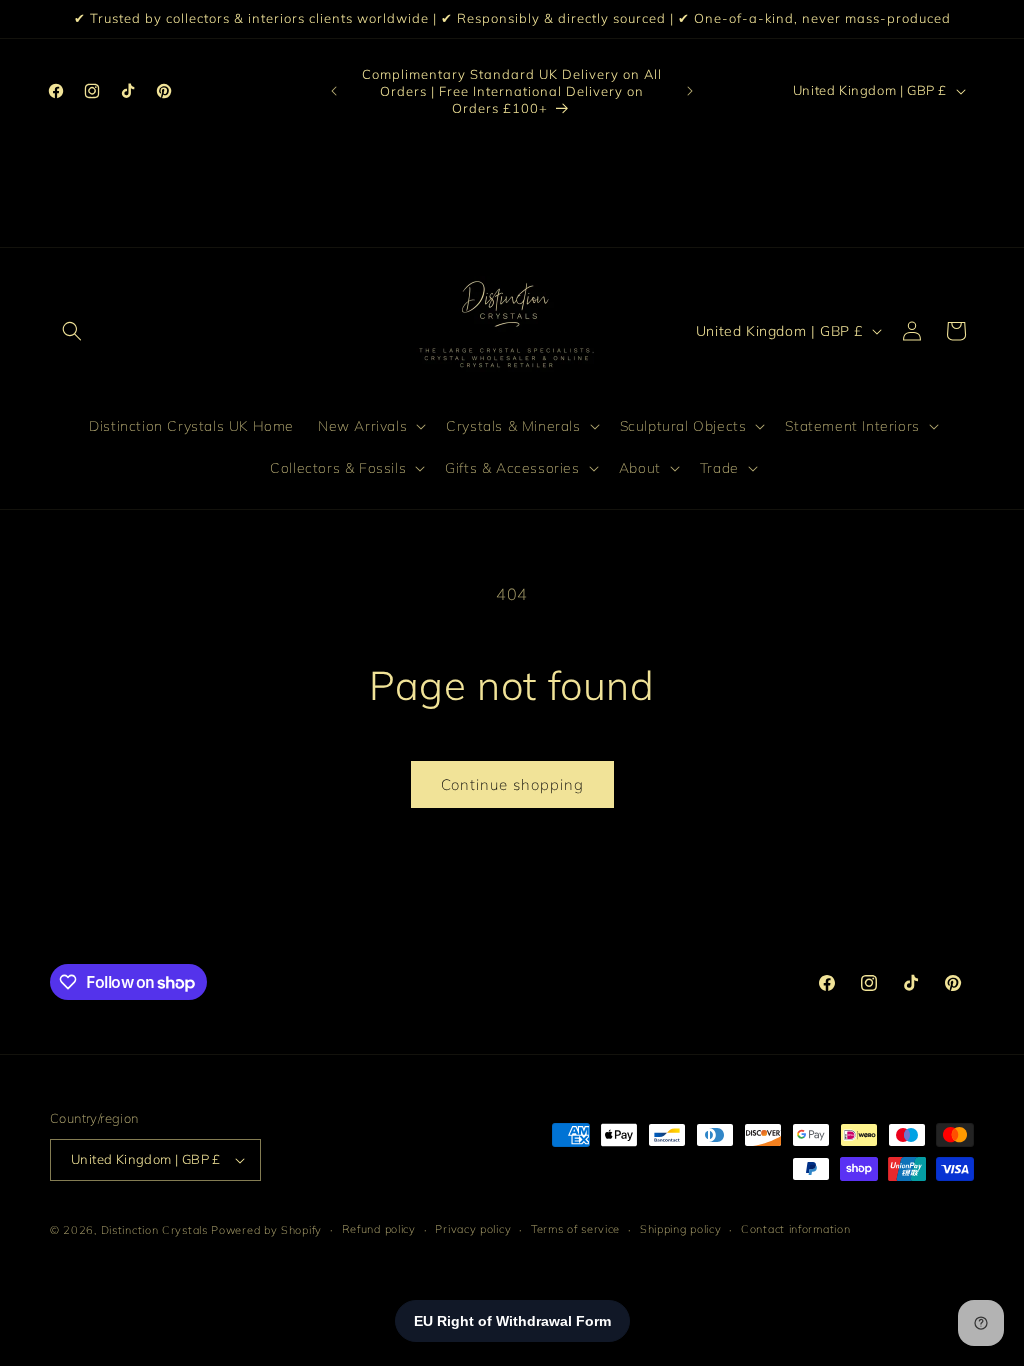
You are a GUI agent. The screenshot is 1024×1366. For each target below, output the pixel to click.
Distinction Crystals (154, 1230)
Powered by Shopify (266, 1230)
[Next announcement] (690, 91)
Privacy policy (473, 1229)
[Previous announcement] (334, 91)
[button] (72, 331)
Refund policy (379, 1229)
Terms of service (575, 1229)
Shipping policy (681, 1229)
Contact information (795, 1229)
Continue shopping (512, 784)
